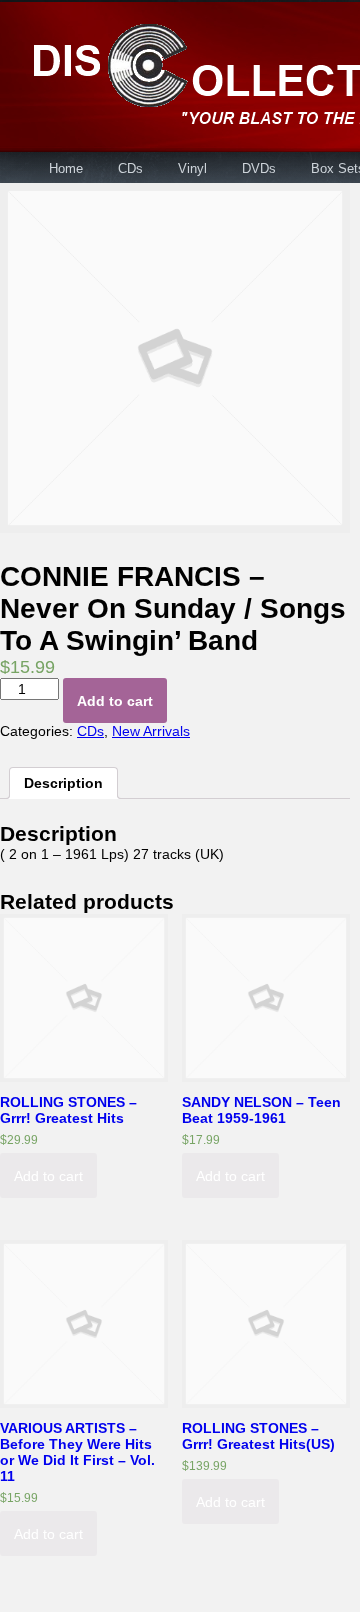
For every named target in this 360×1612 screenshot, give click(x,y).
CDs (130, 168)
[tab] (63, 783)
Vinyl (192, 168)
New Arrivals (151, 731)
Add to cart (115, 701)
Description (63, 783)
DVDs (259, 168)
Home (66, 168)
